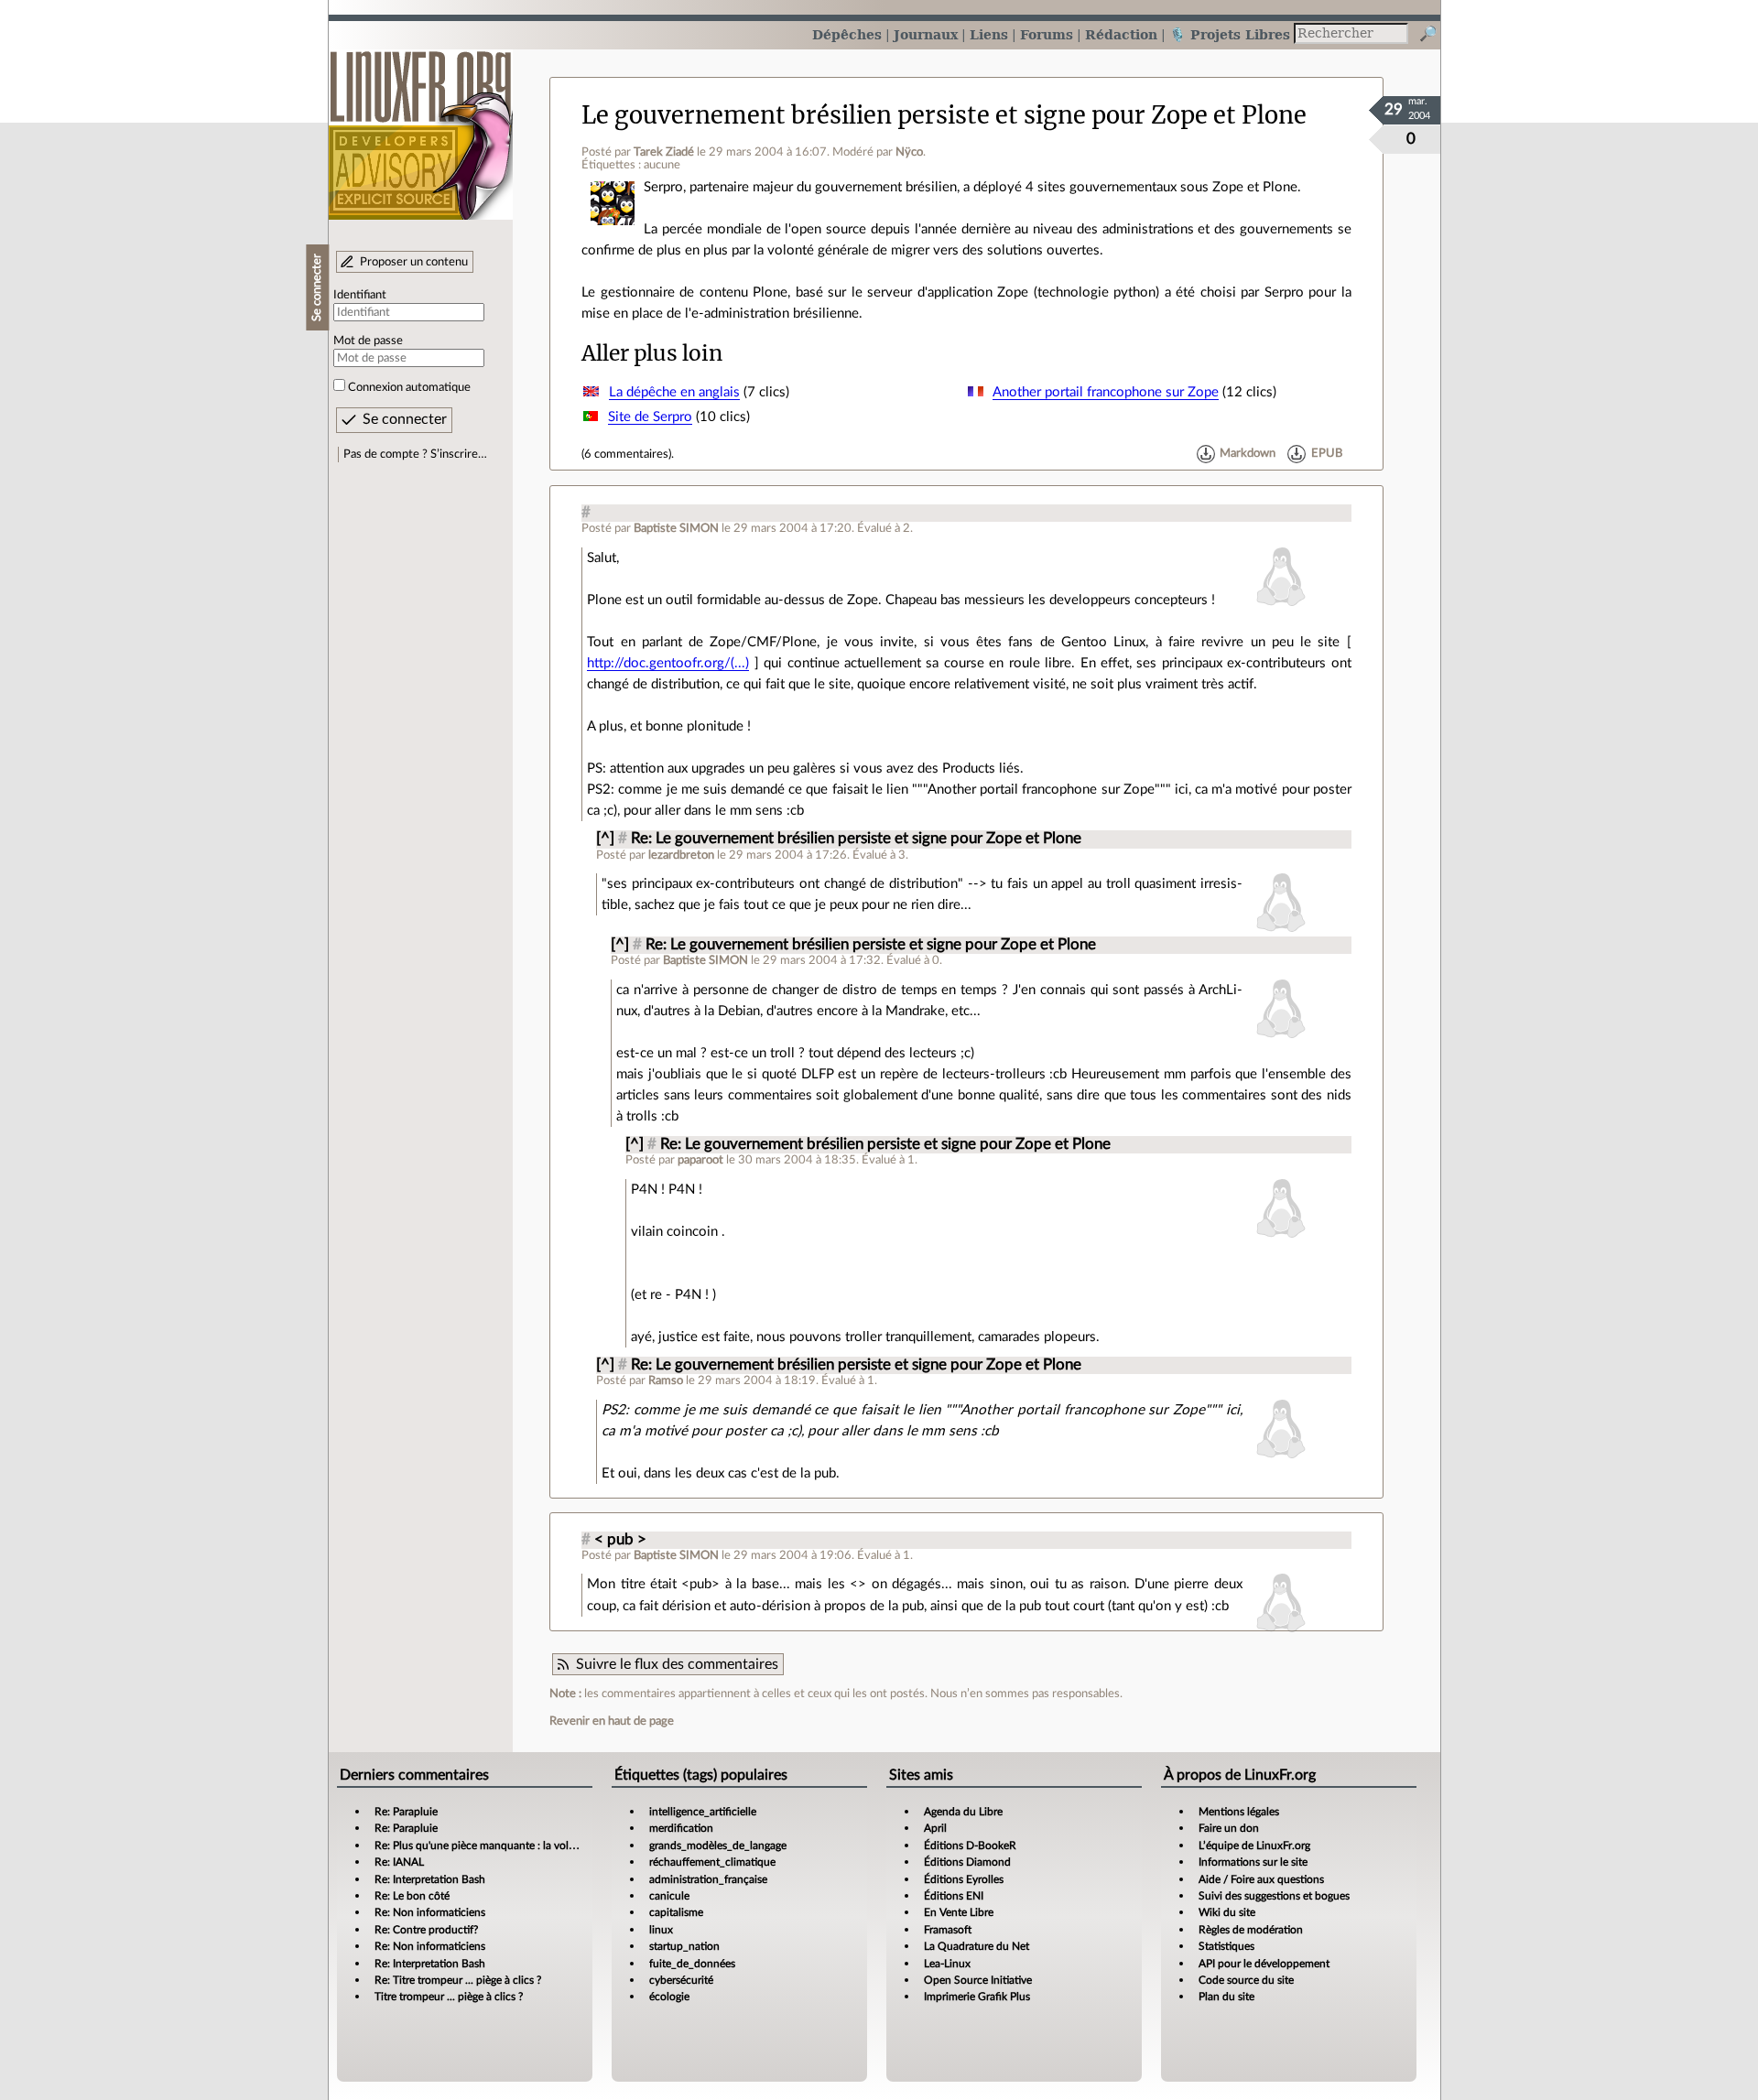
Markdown (1248, 454)
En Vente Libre (959, 1912)
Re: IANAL (399, 1862)
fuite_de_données (692, 1964)
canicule (669, 1896)
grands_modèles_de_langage (718, 1846)
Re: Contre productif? (426, 1930)
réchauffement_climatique (712, 1862)
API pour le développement (1264, 1964)
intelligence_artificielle (703, 1812)
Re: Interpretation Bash (430, 1879)
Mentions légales (1239, 1812)
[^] (605, 839)
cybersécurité (681, 1980)
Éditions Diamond (967, 1862)
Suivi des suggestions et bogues (1274, 1896)
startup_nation (684, 1946)
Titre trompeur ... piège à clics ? (449, 1997)
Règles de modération (1251, 1930)
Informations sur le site (1253, 1862)
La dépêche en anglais (674, 392)
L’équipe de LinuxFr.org (1254, 1846)
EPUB (1327, 454)
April (935, 1828)
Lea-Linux (947, 1964)
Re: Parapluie (406, 1812)
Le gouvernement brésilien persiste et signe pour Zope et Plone (944, 115)
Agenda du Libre (963, 1812)
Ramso (666, 1380)
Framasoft (948, 1930)
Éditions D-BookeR (970, 1846)
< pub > (620, 1540)
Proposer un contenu (414, 262)
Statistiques (1226, 1946)
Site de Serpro (650, 417)
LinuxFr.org (421, 126)
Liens (989, 34)
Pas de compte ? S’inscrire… (415, 454)
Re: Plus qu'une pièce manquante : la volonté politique (505, 1846)
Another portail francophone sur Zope (1106, 392)
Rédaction (1121, 34)
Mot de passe (368, 341)
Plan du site (1226, 1997)
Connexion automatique (409, 387)
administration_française (708, 1879)
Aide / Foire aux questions (1261, 1879)
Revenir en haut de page (612, 1721)
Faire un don (1229, 1828)
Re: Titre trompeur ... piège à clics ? (458, 1980)
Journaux (926, 34)
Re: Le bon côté (412, 1896)
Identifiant (360, 295)
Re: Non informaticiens (430, 1912)
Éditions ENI (954, 1896)
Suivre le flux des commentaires (677, 1664)
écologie (669, 1997)
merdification (681, 1828)
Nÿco (909, 152)
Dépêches (847, 34)
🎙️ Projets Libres (1230, 34)
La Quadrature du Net (977, 1946)
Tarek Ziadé (664, 152)
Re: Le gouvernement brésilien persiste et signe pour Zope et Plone (856, 839)
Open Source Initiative (978, 1980)
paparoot (700, 1160)
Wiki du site (1227, 1912)
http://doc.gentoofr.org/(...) (668, 663)
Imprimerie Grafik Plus (977, 1997)
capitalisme (676, 1912)
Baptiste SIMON (676, 528)
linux (661, 1930)
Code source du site (1246, 1980)
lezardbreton (681, 855)
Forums (1047, 34)
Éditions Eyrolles (964, 1879)
